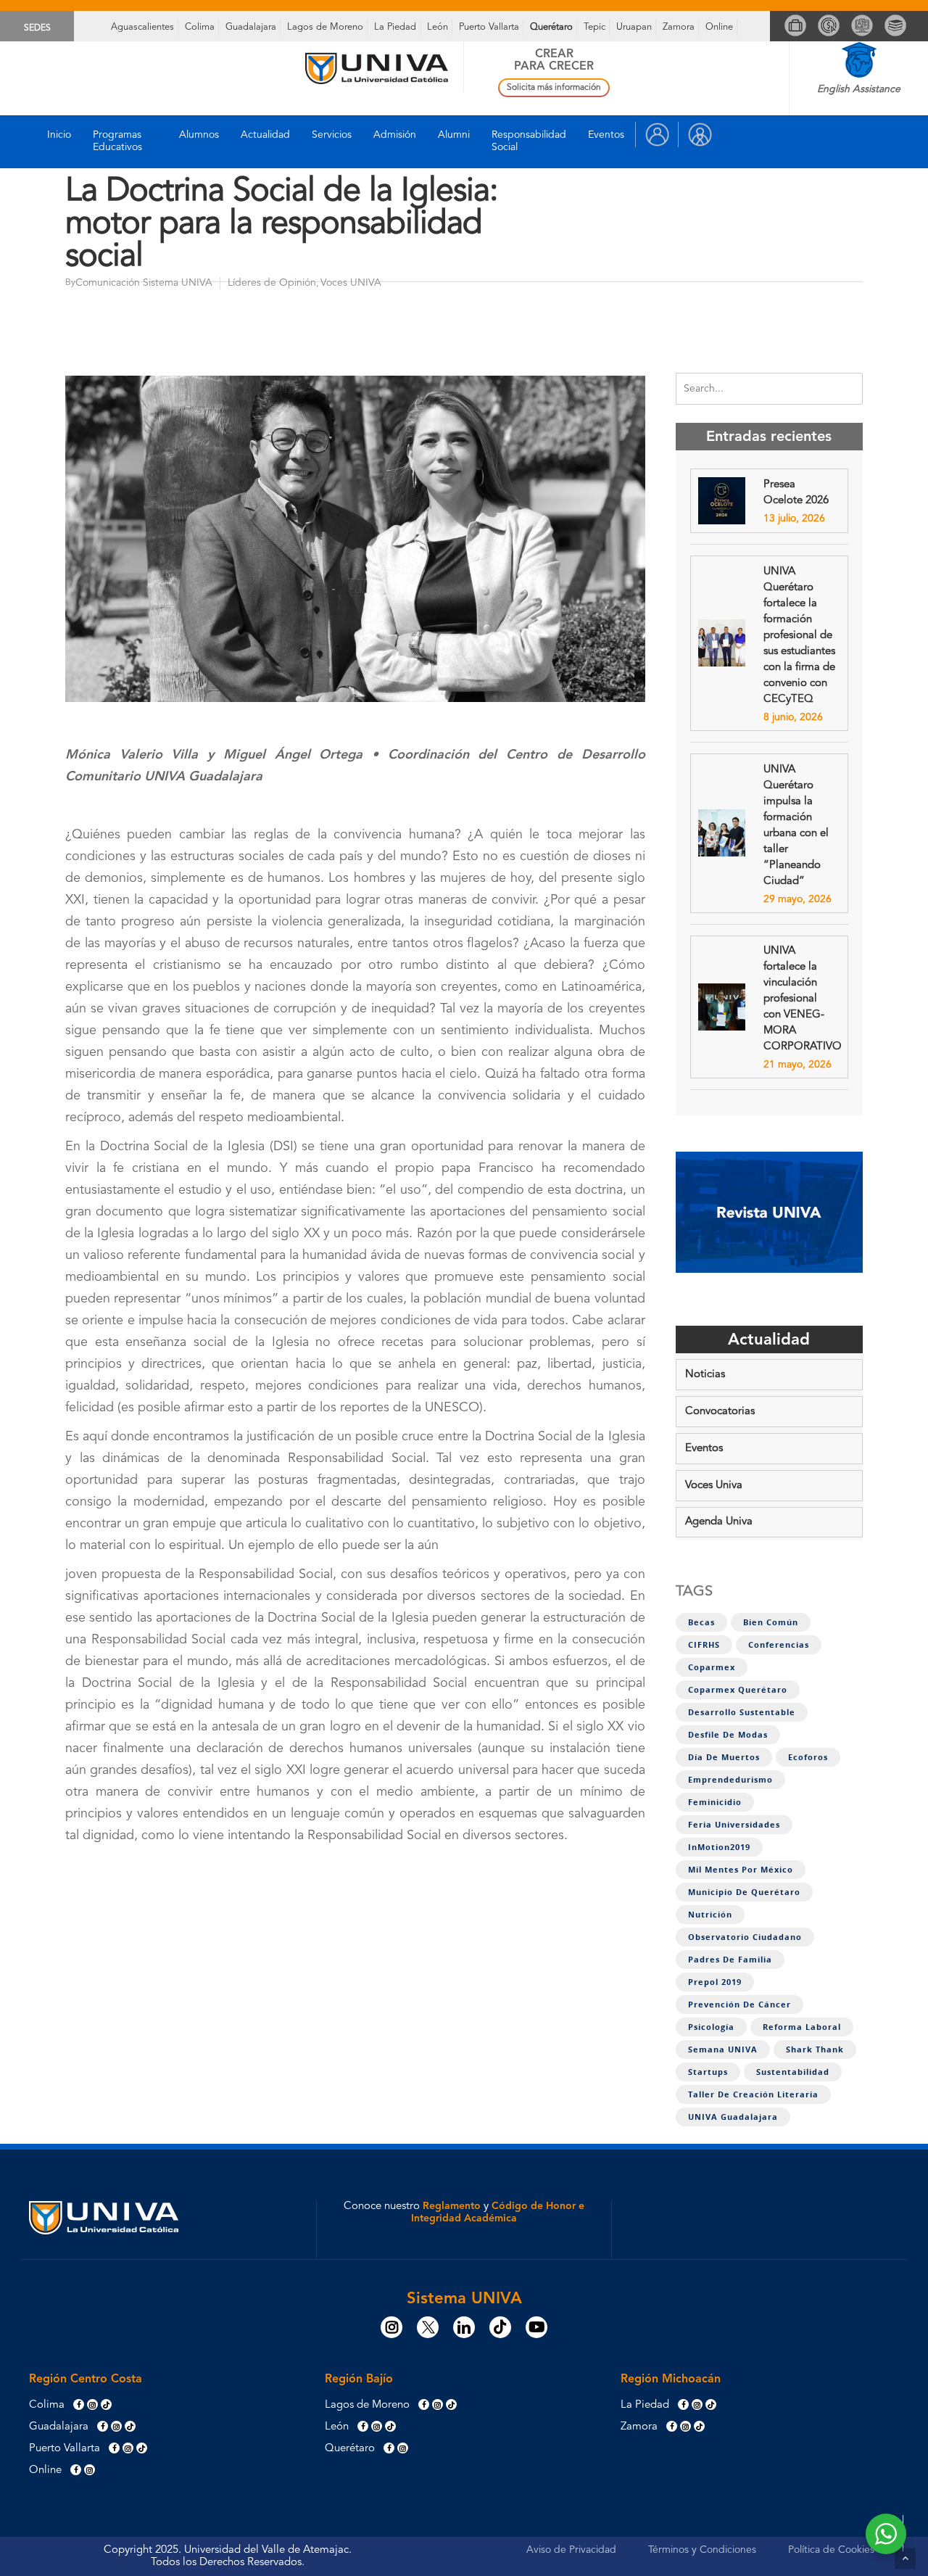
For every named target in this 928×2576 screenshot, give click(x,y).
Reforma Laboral (802, 2027)
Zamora (679, 27)
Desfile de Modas (728, 1735)
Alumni (454, 135)
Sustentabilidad (793, 2072)
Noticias (705, 1375)
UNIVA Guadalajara (733, 2117)
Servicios (332, 135)
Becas (701, 1622)
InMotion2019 (719, 1847)
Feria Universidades (734, 1825)
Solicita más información (554, 88)
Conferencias (779, 1645)
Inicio (59, 135)
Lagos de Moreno (325, 27)
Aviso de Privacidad (571, 2550)
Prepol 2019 (715, 1982)
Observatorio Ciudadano (745, 1937)
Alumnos (199, 135)
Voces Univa (714, 1486)
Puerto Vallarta (489, 27)
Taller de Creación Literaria (753, 2094)
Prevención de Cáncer (739, 2005)
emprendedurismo (730, 1780)
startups (708, 2072)
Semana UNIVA (723, 2049)
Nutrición (710, 1915)
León (438, 27)
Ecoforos (808, 1757)
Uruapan (634, 27)
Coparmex (712, 1667)
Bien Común (771, 1622)
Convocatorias (720, 1412)
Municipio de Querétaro (744, 1892)
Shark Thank (815, 2049)
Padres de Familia (730, 1960)
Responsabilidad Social (529, 141)
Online (719, 27)
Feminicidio (715, 1802)
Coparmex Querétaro (738, 1690)
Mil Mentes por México (741, 1870)
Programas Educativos (117, 141)
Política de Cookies (831, 2550)
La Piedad (395, 27)
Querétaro (551, 27)
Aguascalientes (142, 27)
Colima (200, 27)
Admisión (395, 135)
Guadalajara (251, 27)
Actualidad (265, 135)
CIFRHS (704, 1645)
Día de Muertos (724, 1757)
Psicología (711, 2027)
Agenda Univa (719, 1522)
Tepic (594, 27)
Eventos (606, 135)
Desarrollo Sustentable (742, 1712)
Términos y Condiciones (702, 2550)
